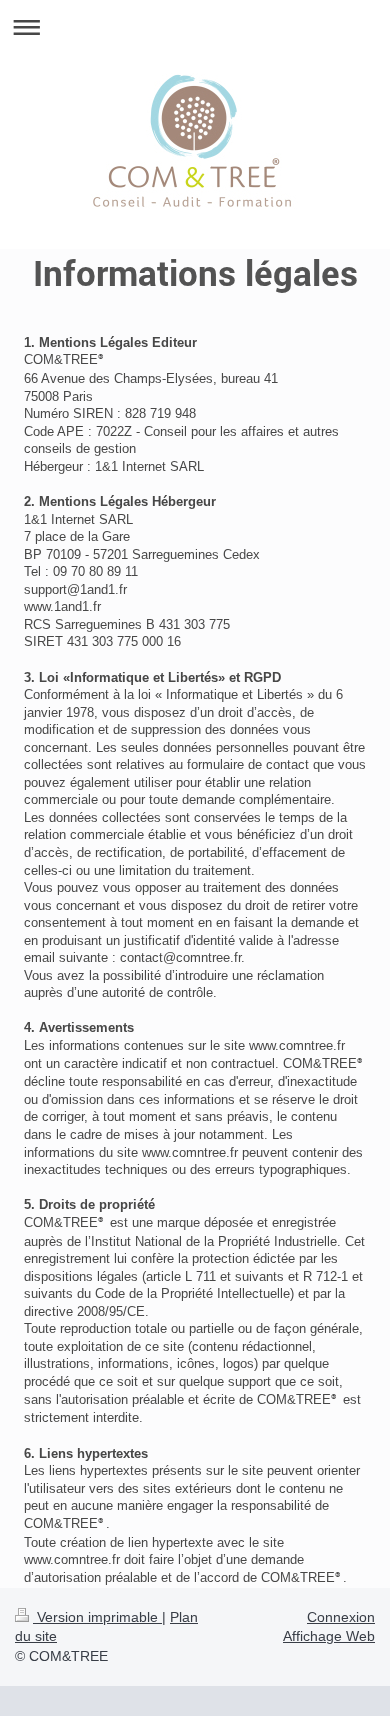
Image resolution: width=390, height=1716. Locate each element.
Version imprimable (97, 1617)
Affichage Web (329, 1636)
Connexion (341, 1617)
